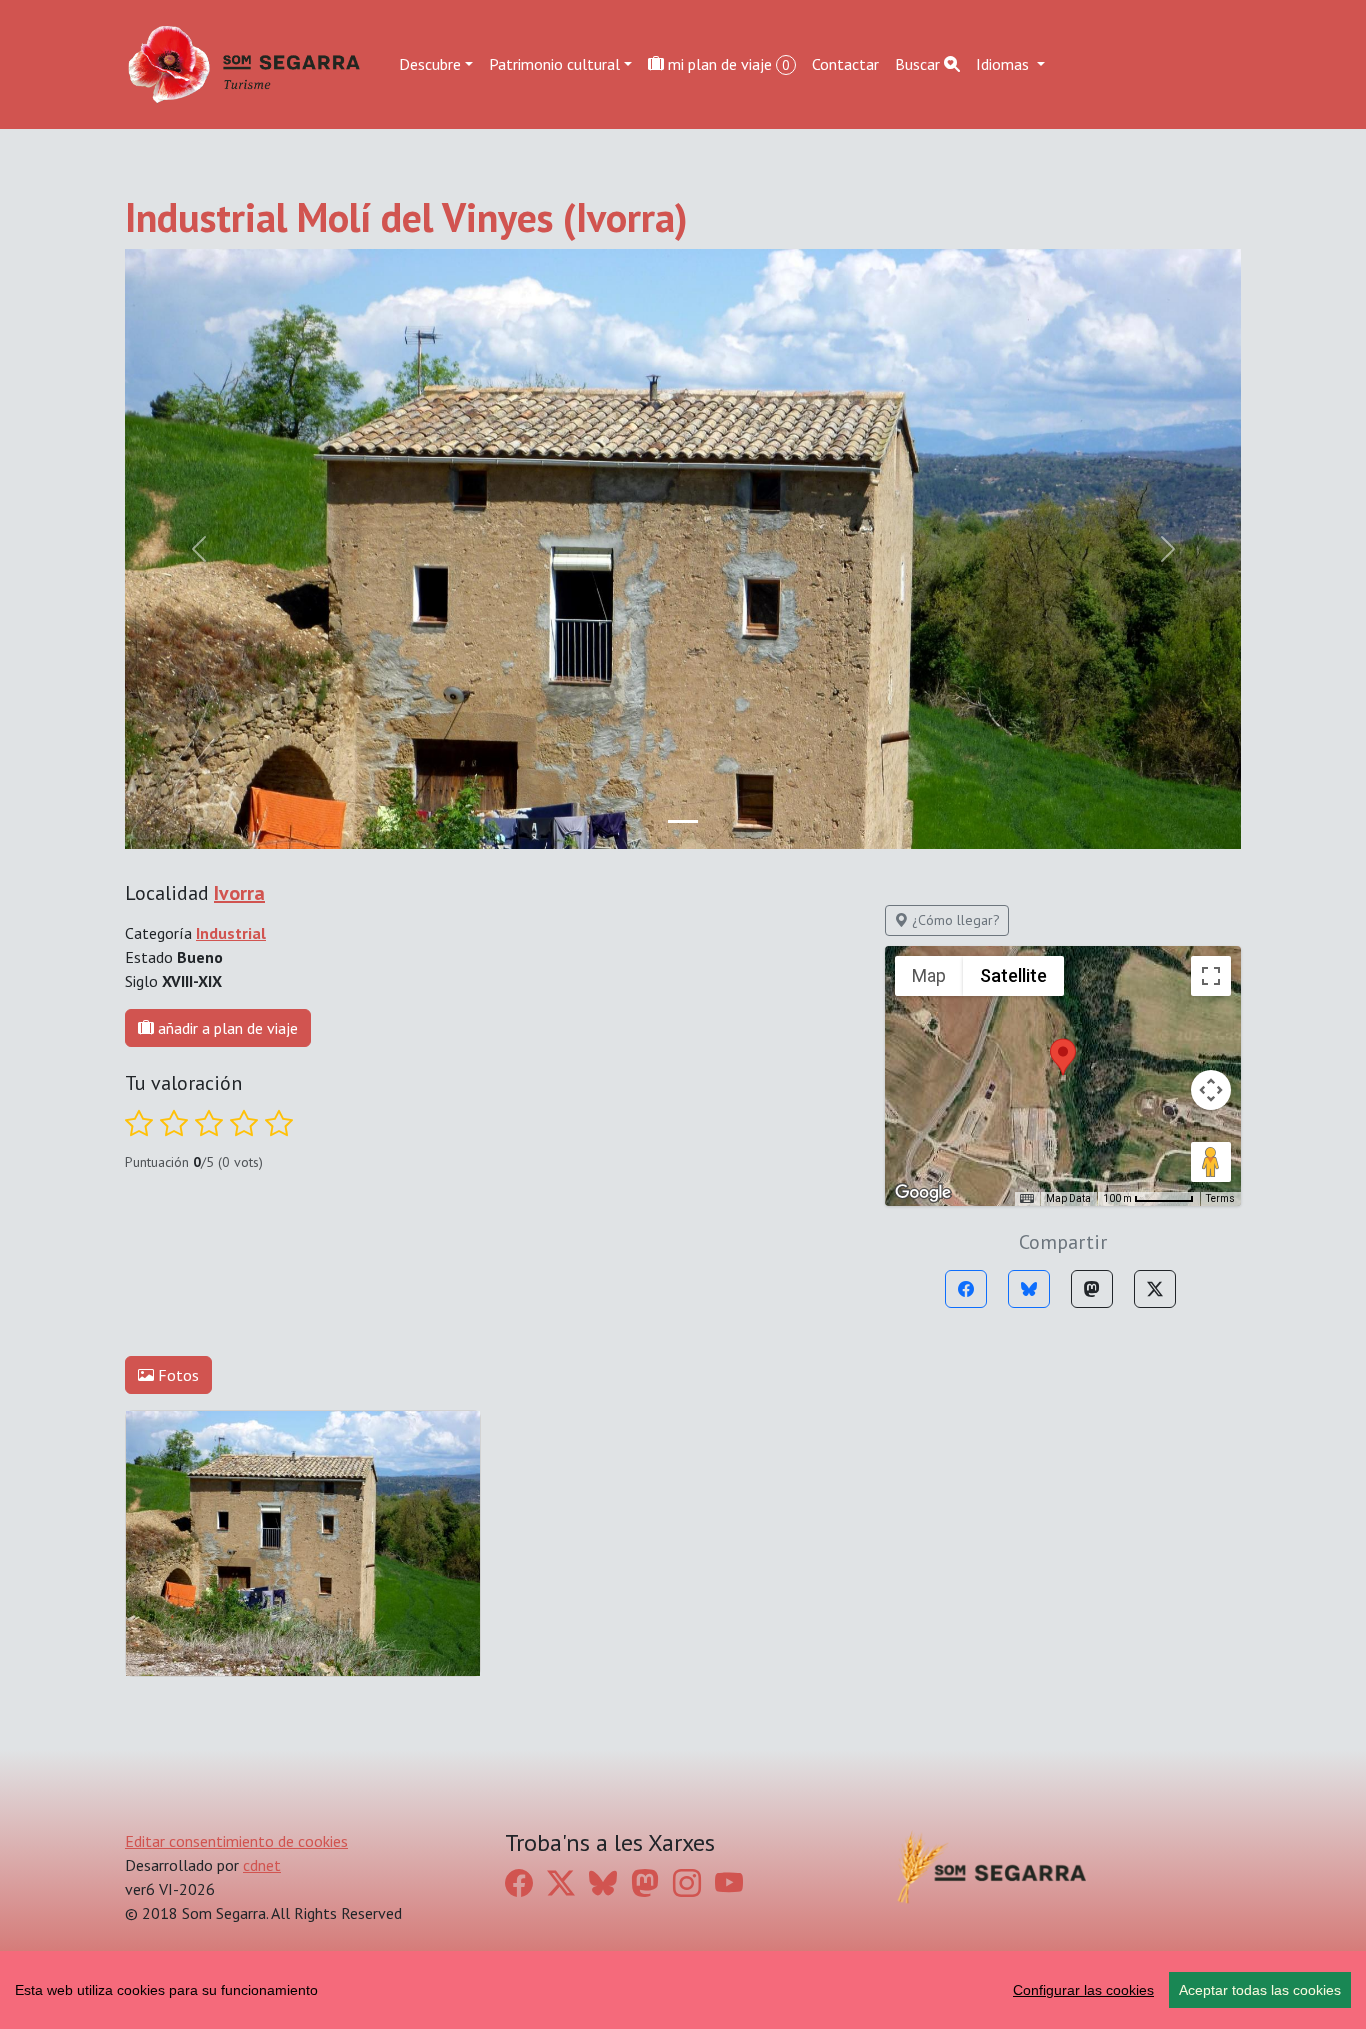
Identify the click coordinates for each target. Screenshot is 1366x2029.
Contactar (845, 64)
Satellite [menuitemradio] (1013, 975)
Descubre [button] (430, 64)
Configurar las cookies (1083, 1990)
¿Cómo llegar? (954, 920)
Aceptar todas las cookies (1260, 1990)
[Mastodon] (1092, 1289)
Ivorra (239, 893)
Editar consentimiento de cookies (236, 1841)
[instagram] (687, 1882)
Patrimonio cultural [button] (554, 64)
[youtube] (729, 1882)
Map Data (1068, 1198)
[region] (683, 1990)
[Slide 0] (683, 821)
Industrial (231, 933)
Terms (1220, 1198)
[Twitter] (1155, 1289)
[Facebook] (966, 1289)
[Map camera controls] (1211, 1090)
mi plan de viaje (727, 64)
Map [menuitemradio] (929, 975)
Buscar (919, 64)
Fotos (176, 1375)
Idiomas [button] (1004, 64)
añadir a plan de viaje (226, 1028)
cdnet (262, 1865)
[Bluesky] (1029, 1289)
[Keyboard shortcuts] (1027, 1199)
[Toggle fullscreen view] (1211, 976)
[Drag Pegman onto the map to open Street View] (1211, 1162)
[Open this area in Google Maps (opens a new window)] (923, 1193)
